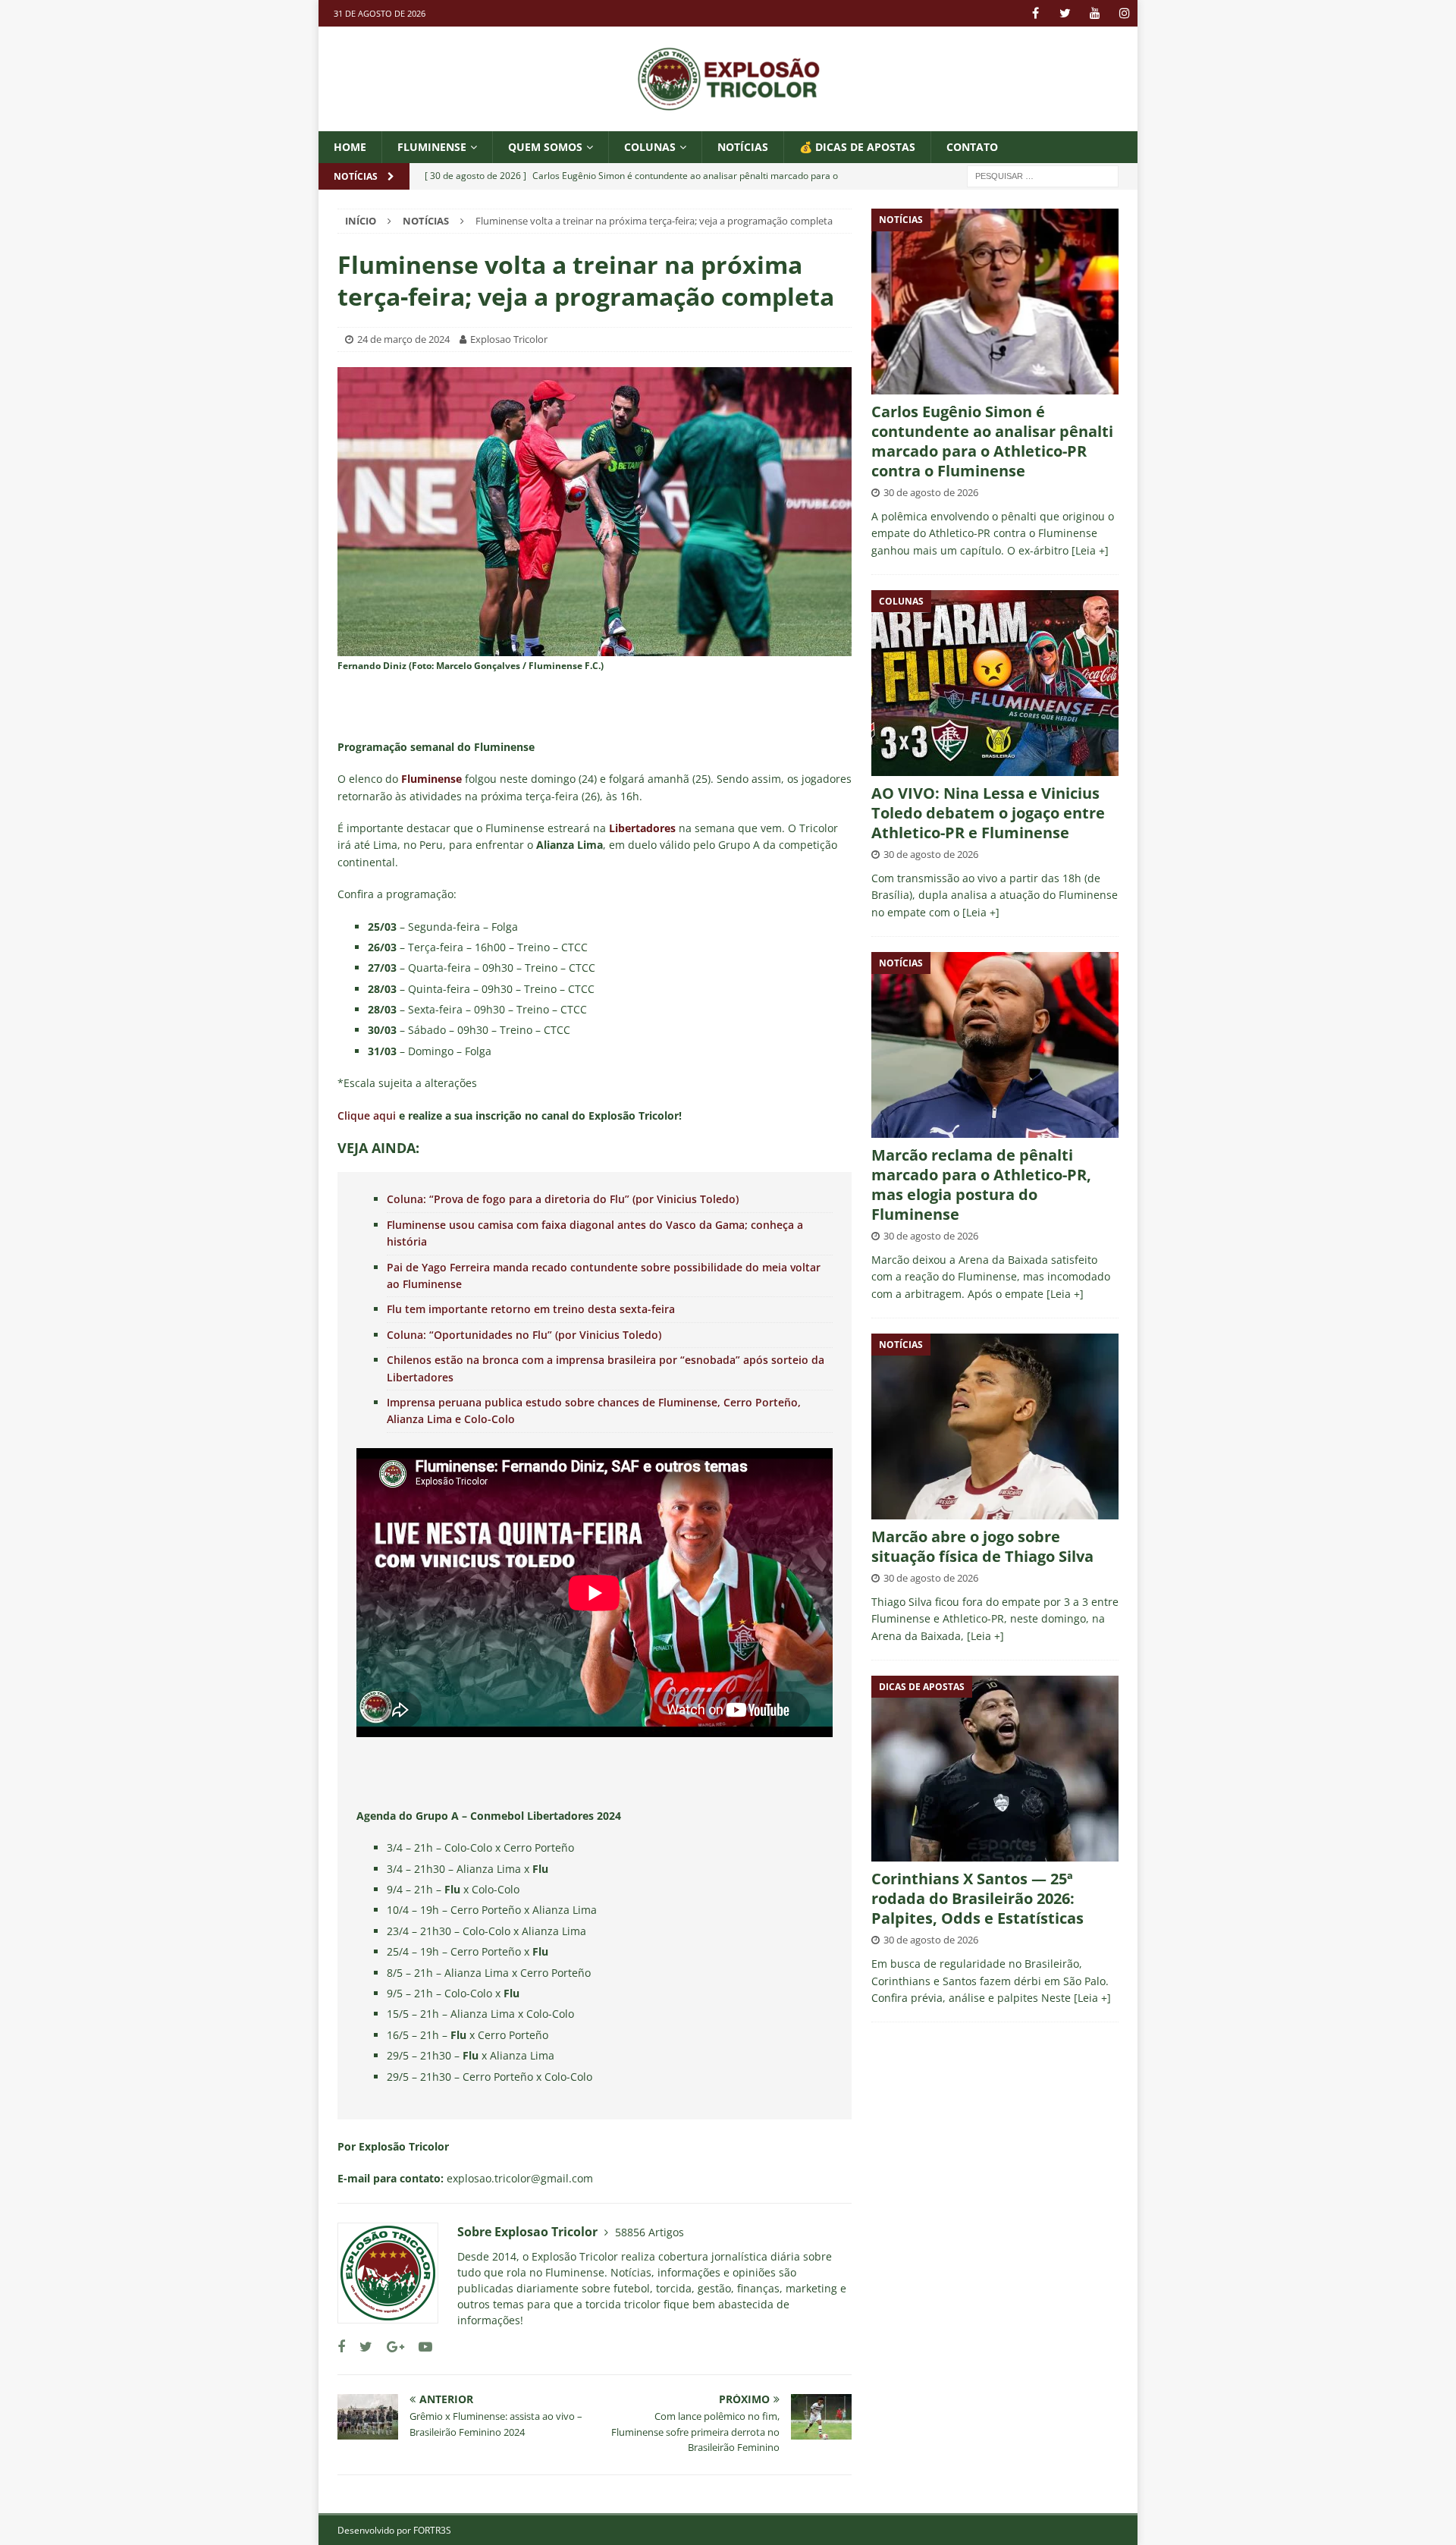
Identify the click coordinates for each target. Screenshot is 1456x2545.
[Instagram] (1124, 13)
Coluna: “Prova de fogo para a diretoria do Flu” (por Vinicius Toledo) (563, 1199)
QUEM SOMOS (545, 147)
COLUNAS (650, 147)
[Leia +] (1090, 550)
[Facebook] (1036, 13)
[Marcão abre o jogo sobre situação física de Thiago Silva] (995, 1426)
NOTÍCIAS (743, 147)
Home (350, 147)
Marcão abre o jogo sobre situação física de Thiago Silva (982, 1546)
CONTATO (972, 147)
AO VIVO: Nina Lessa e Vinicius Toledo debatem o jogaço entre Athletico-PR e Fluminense (988, 813)
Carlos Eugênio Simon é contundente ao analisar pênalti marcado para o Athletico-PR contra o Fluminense (992, 441)
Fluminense (432, 147)
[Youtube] (1095, 13)
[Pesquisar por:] (1043, 176)
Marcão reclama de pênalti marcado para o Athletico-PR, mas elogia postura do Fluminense (981, 1185)
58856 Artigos (650, 2232)
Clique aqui (367, 1115)
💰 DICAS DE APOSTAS (857, 147)
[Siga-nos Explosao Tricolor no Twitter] (360, 2347)
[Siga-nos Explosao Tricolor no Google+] (390, 2347)
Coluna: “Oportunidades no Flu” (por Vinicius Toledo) (524, 1335)
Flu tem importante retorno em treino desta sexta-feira (531, 1309)
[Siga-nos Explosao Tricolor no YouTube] (420, 2347)
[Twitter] (1065, 13)
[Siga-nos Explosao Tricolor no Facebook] (341, 2347)
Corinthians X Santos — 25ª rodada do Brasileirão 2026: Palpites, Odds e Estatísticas (977, 1898)
